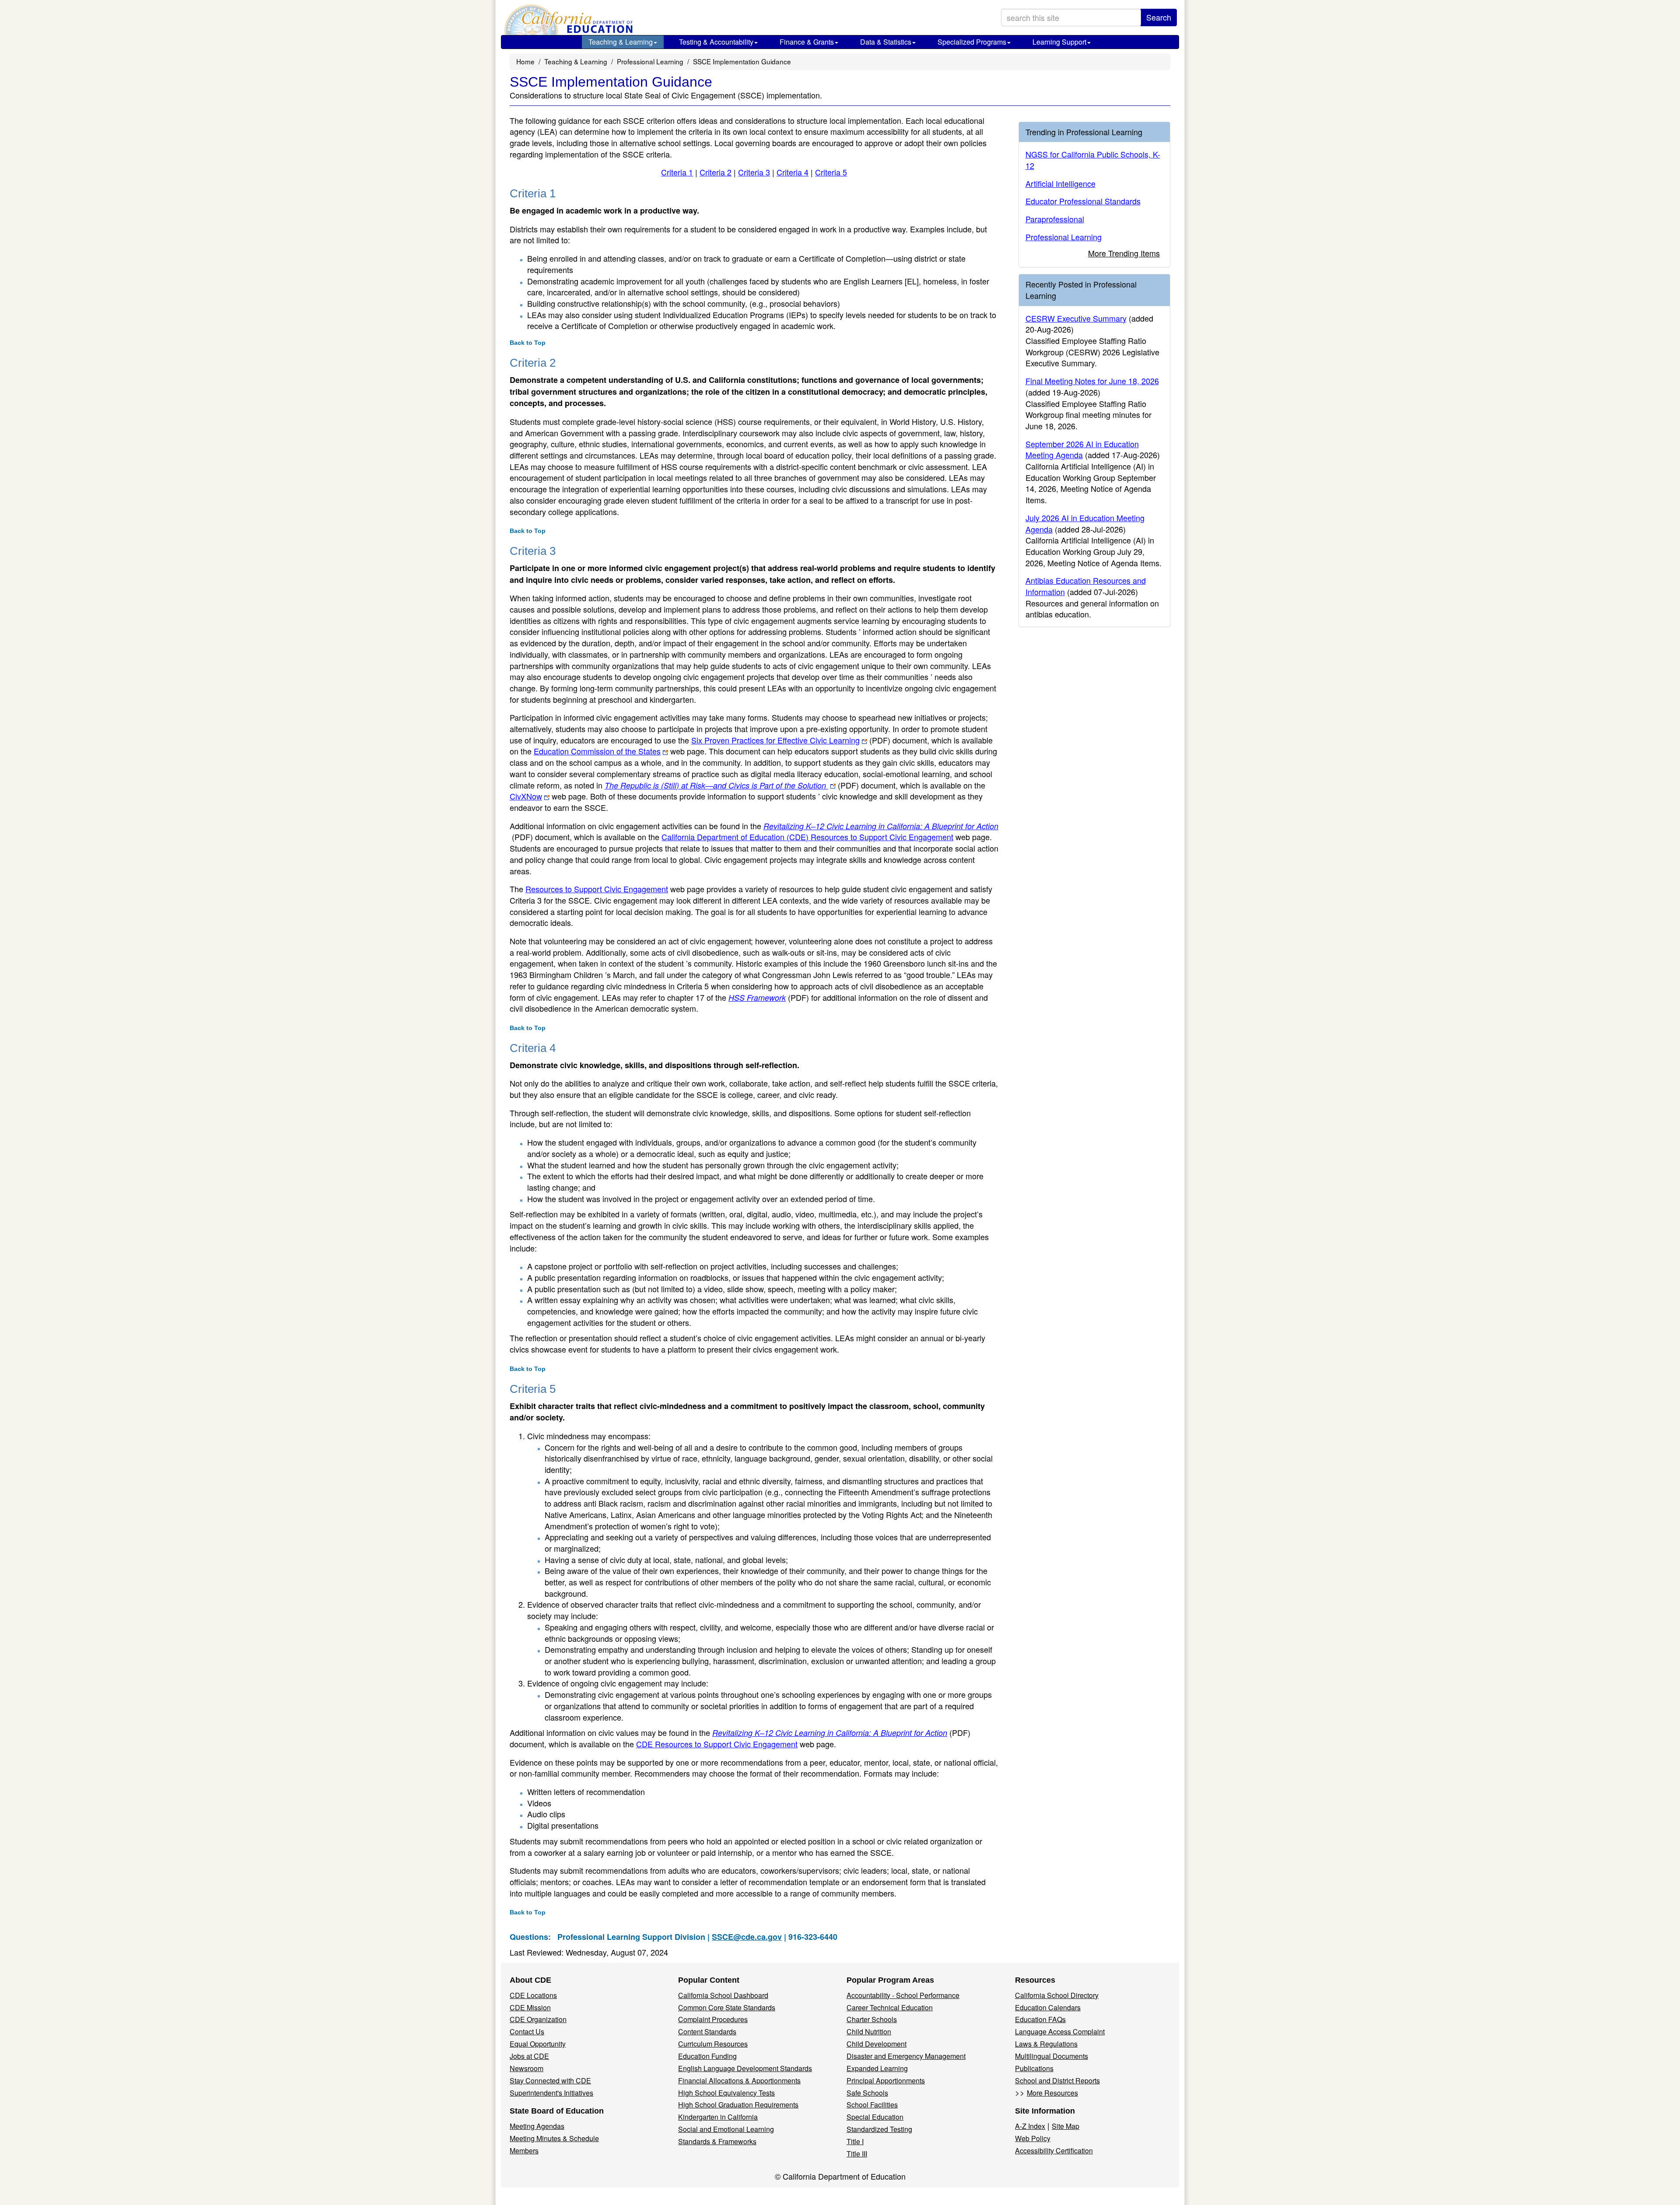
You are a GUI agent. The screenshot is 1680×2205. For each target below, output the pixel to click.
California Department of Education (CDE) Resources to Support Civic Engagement (807, 837)
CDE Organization (538, 2019)
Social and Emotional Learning (726, 2129)
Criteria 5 (831, 172)
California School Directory (1057, 1995)
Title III (857, 2154)
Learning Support (1059, 42)
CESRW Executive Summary (1076, 318)
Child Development (877, 2044)
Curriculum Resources (713, 2044)
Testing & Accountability (716, 42)
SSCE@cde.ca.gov (747, 1937)
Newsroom (527, 2068)
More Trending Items (1124, 253)
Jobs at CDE (529, 2056)
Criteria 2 (716, 172)
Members (524, 2151)
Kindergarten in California (718, 2117)
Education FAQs (1040, 2019)
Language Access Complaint (1060, 2031)
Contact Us (527, 2031)
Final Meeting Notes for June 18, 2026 (1092, 381)
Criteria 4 (793, 172)
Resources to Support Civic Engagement (597, 889)
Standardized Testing (879, 2129)
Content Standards (707, 2031)
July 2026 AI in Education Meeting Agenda (1085, 523)
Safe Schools (867, 2093)
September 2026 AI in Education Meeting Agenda (1082, 449)
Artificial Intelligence (1060, 183)
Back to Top (528, 343)
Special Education (875, 2117)
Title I (855, 2141)
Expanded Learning (877, 2068)
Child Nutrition (869, 2031)
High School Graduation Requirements (738, 2105)
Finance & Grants (807, 42)
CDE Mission (530, 2007)
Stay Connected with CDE (550, 2081)
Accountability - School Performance (903, 1995)
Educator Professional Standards (1083, 201)
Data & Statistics (886, 42)
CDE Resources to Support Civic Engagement (717, 1744)
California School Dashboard (723, 1995)
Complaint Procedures (713, 2019)
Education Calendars (1048, 2007)
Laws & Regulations (1046, 2044)
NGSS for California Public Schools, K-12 (1093, 160)
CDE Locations (533, 1995)
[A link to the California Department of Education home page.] (567, 20)
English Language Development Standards (745, 2068)
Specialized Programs (972, 42)
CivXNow (526, 796)
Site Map (1066, 2126)
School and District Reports (1057, 2081)
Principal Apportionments (886, 2081)
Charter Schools (872, 2019)
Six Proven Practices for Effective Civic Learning (791, 740)
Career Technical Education (890, 2007)
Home (525, 61)
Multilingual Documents (1052, 2056)
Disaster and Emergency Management (906, 2056)
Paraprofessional (1055, 219)
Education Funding (707, 2056)
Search (1159, 17)
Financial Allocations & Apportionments (739, 2081)
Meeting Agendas (537, 2126)
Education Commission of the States (597, 751)
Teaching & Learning (621, 42)
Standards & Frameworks (717, 2141)
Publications (1034, 2068)
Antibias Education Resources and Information (1086, 586)
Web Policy (1033, 2138)
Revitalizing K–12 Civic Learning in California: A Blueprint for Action (830, 1733)
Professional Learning (650, 61)
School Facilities (872, 2105)
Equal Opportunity (538, 2044)
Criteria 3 (754, 172)
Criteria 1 (677, 172)
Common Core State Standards (727, 2007)
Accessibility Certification (1054, 2151)
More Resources (1052, 2093)
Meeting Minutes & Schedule (554, 2138)
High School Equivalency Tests (726, 2093)
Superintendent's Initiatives (551, 2093)
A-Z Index (1030, 2126)
